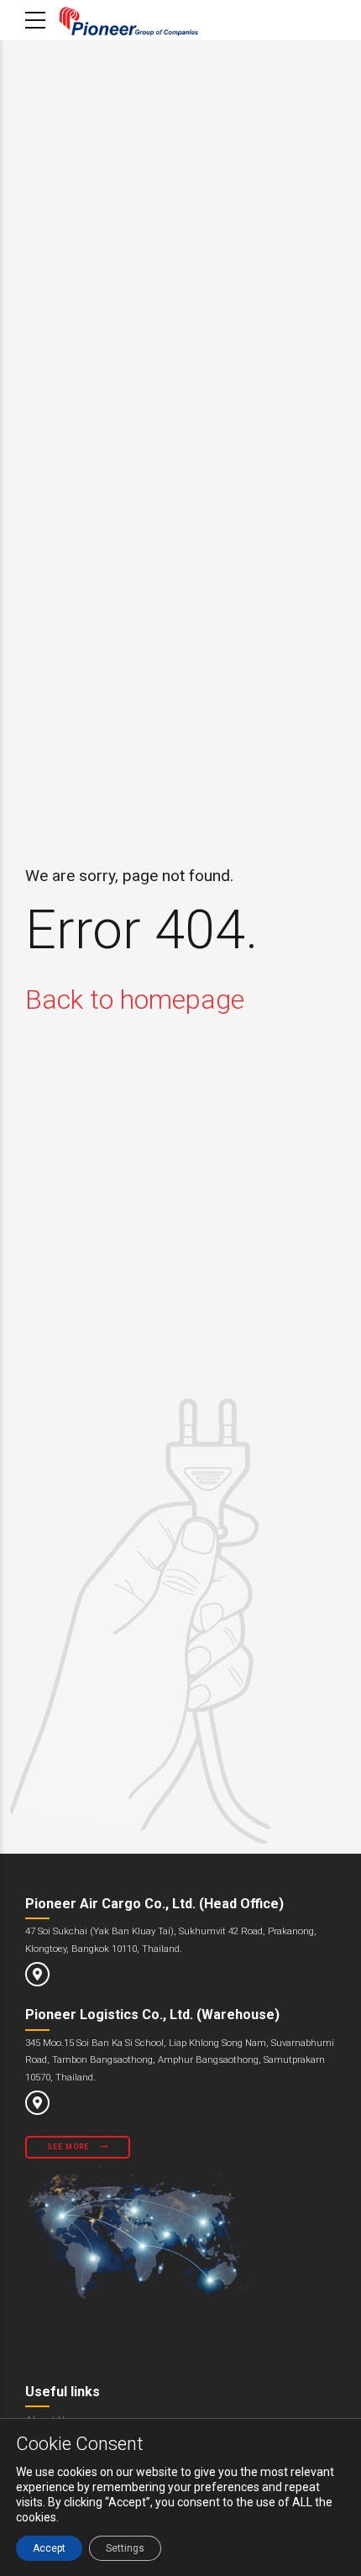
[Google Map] (37, 1974)
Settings (125, 2548)
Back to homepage (135, 999)
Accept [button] (49, 2548)
